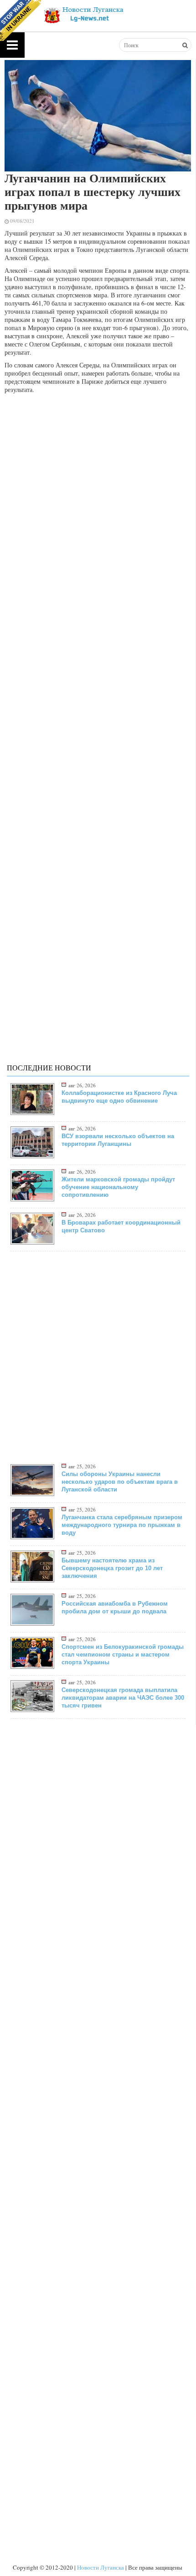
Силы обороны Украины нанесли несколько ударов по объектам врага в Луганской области (120, 1482)
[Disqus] (98, 708)
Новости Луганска (101, 2567)
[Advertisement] (98, 497)
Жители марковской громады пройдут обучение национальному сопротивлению (118, 1187)
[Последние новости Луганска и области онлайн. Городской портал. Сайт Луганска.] (83, 14)
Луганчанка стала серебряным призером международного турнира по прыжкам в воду (122, 1525)
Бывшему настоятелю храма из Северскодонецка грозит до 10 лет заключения (112, 1568)
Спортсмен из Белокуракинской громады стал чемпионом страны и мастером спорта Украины (123, 1655)
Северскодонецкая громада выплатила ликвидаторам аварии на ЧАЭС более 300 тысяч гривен (123, 1698)
